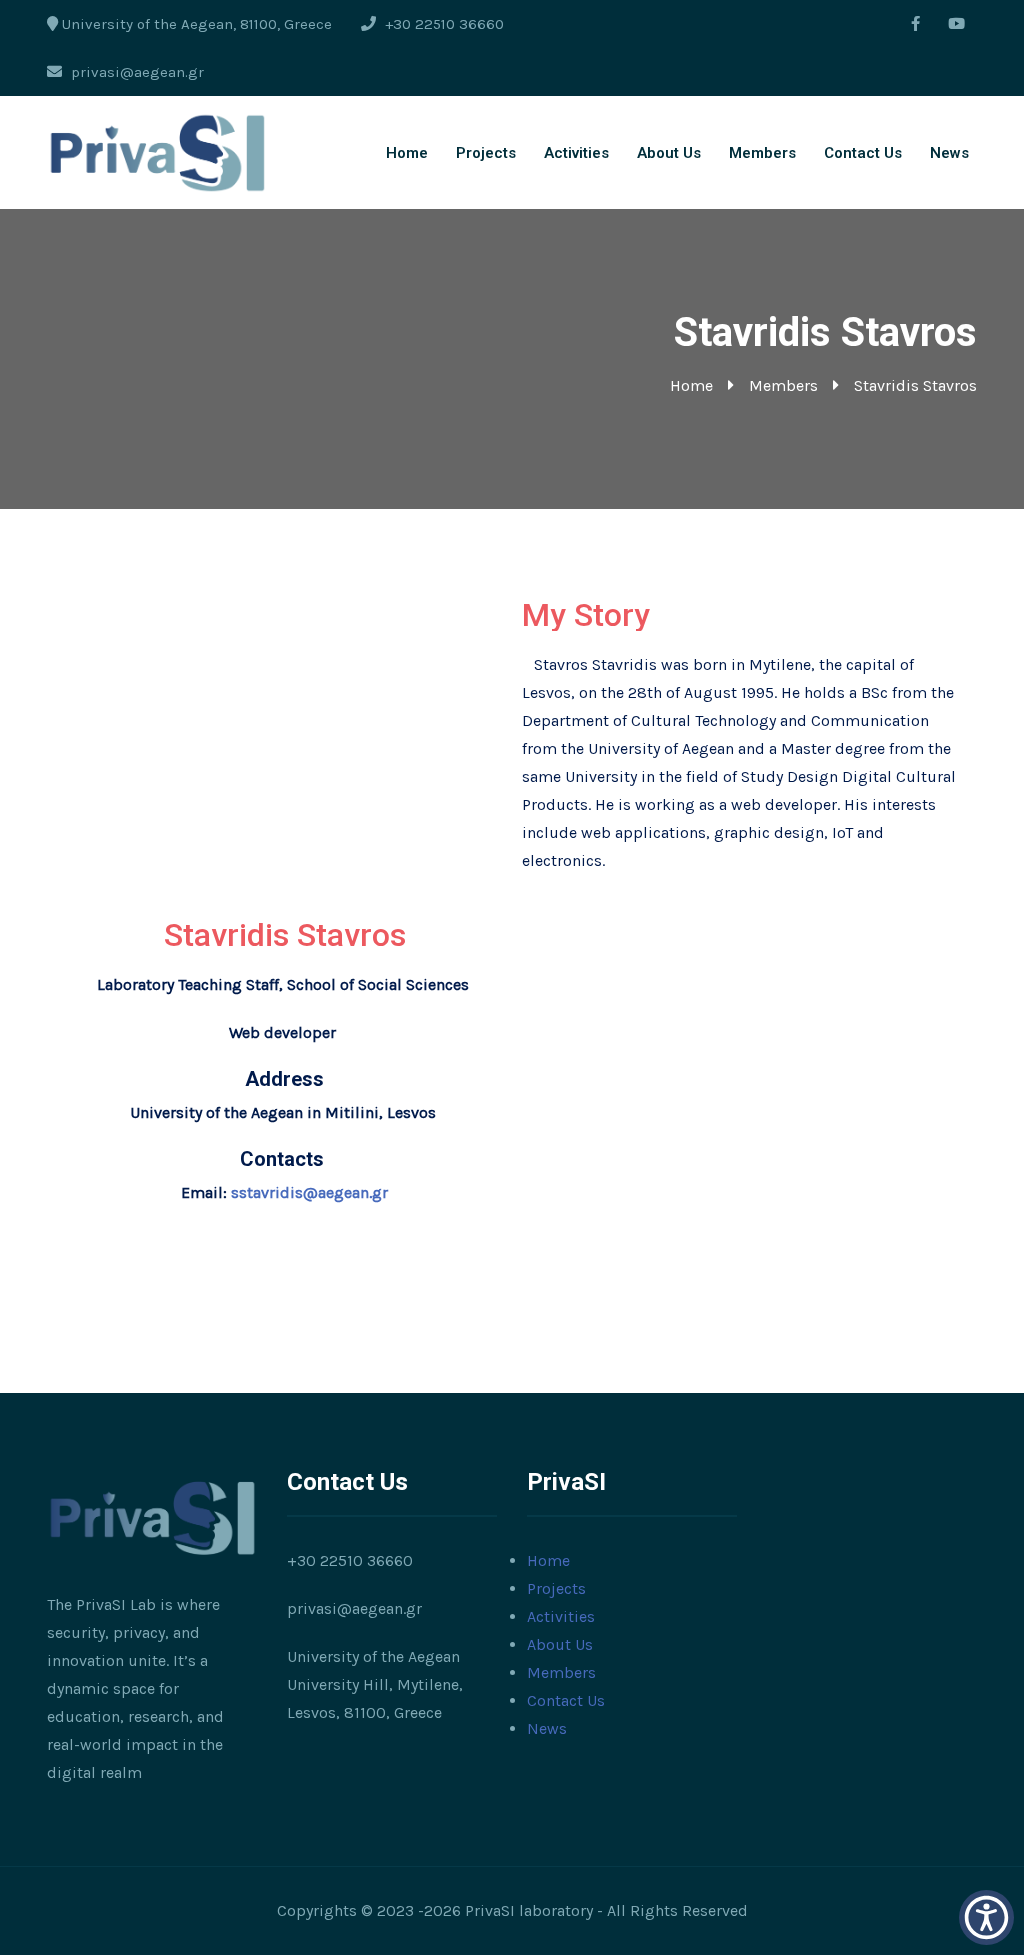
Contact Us (863, 153)
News (949, 153)
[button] (986, 1917)
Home (407, 153)
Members (762, 153)
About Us (669, 153)
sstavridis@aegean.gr (309, 1192)
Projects (486, 153)
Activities (576, 153)
